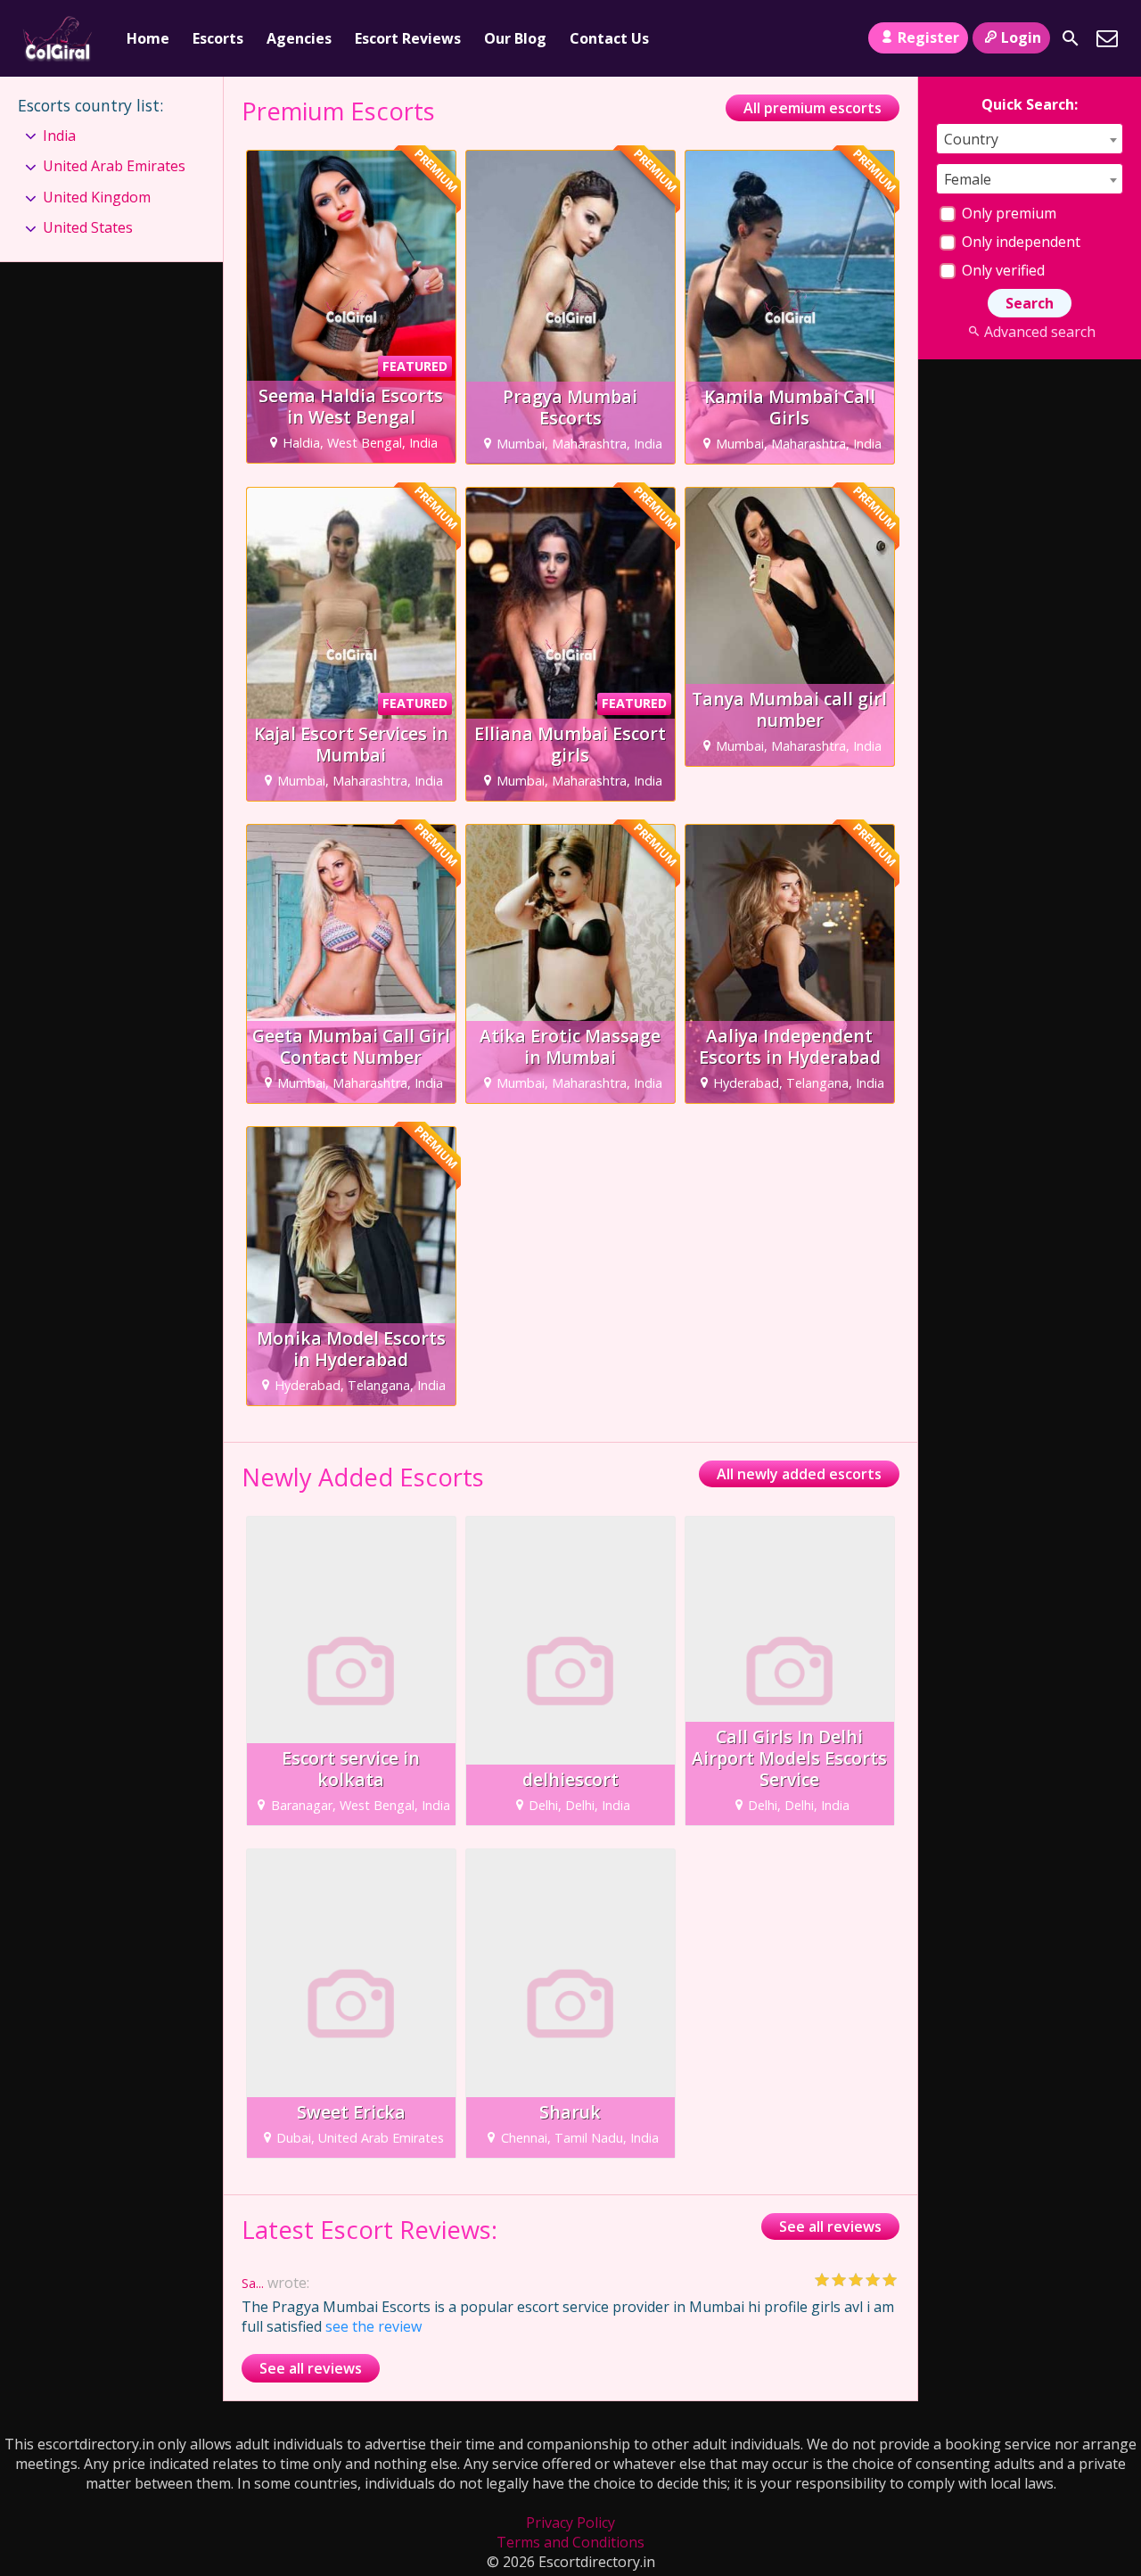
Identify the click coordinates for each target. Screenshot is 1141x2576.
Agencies (299, 38)
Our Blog (515, 38)
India (59, 136)
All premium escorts (813, 108)
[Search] (1071, 38)
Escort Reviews (408, 38)
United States (88, 227)
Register (928, 37)
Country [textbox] (971, 139)
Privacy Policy (570, 2523)
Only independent (1019, 242)
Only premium (1007, 213)
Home (148, 38)
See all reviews (830, 2226)
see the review (373, 2326)
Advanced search (1039, 332)
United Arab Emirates (114, 166)
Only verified (1001, 270)
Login (1021, 37)
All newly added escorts (799, 1474)
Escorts (218, 38)
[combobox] (1030, 139)
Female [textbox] (968, 179)
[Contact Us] (1107, 38)
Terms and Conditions (570, 2542)
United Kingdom (97, 197)
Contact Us (609, 38)
